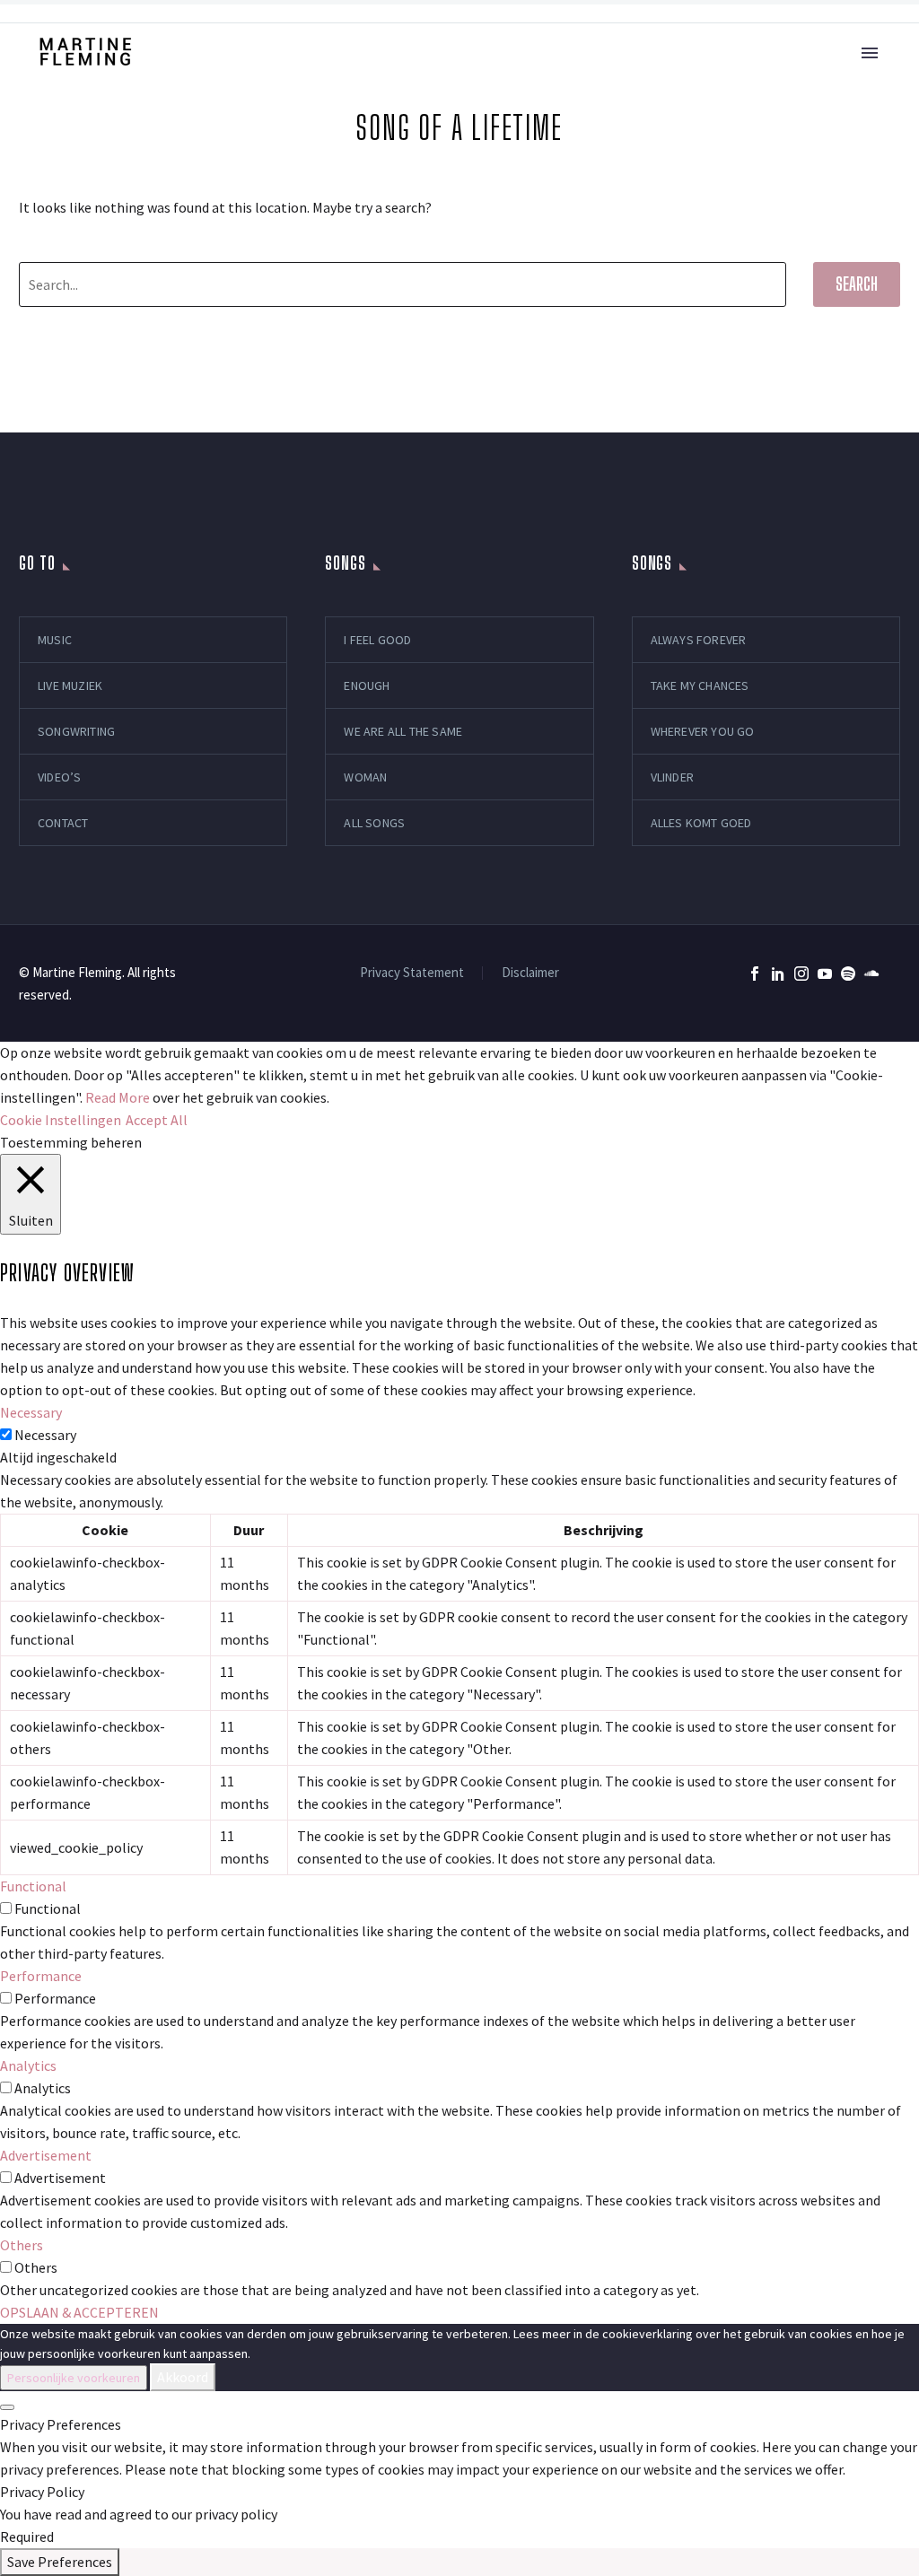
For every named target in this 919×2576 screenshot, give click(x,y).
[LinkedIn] (778, 974)
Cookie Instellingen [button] (61, 1120)
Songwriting (76, 731)
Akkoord (183, 2377)
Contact (63, 823)
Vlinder (672, 777)
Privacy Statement (412, 973)
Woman (365, 777)
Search (857, 284)
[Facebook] (755, 974)
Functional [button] (33, 1886)
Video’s (59, 777)
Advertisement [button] (46, 2155)
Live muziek (70, 685)
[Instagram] (801, 974)
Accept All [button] (157, 1120)
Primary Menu (870, 53)
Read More (118, 1097)
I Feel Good (377, 640)
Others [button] (22, 2245)
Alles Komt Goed (701, 823)
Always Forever (699, 640)
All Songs (374, 823)
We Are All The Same (403, 731)
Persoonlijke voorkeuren (74, 2378)
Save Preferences (60, 2562)
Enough (367, 685)
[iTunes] (895, 974)
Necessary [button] (31, 1412)
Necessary (45, 1435)
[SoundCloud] (871, 974)
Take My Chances (700, 685)
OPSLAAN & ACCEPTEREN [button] (79, 2312)
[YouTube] (825, 974)
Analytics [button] (28, 2065)
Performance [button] (41, 1976)
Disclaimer (530, 973)
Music (55, 640)
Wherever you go (703, 731)
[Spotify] (848, 974)
